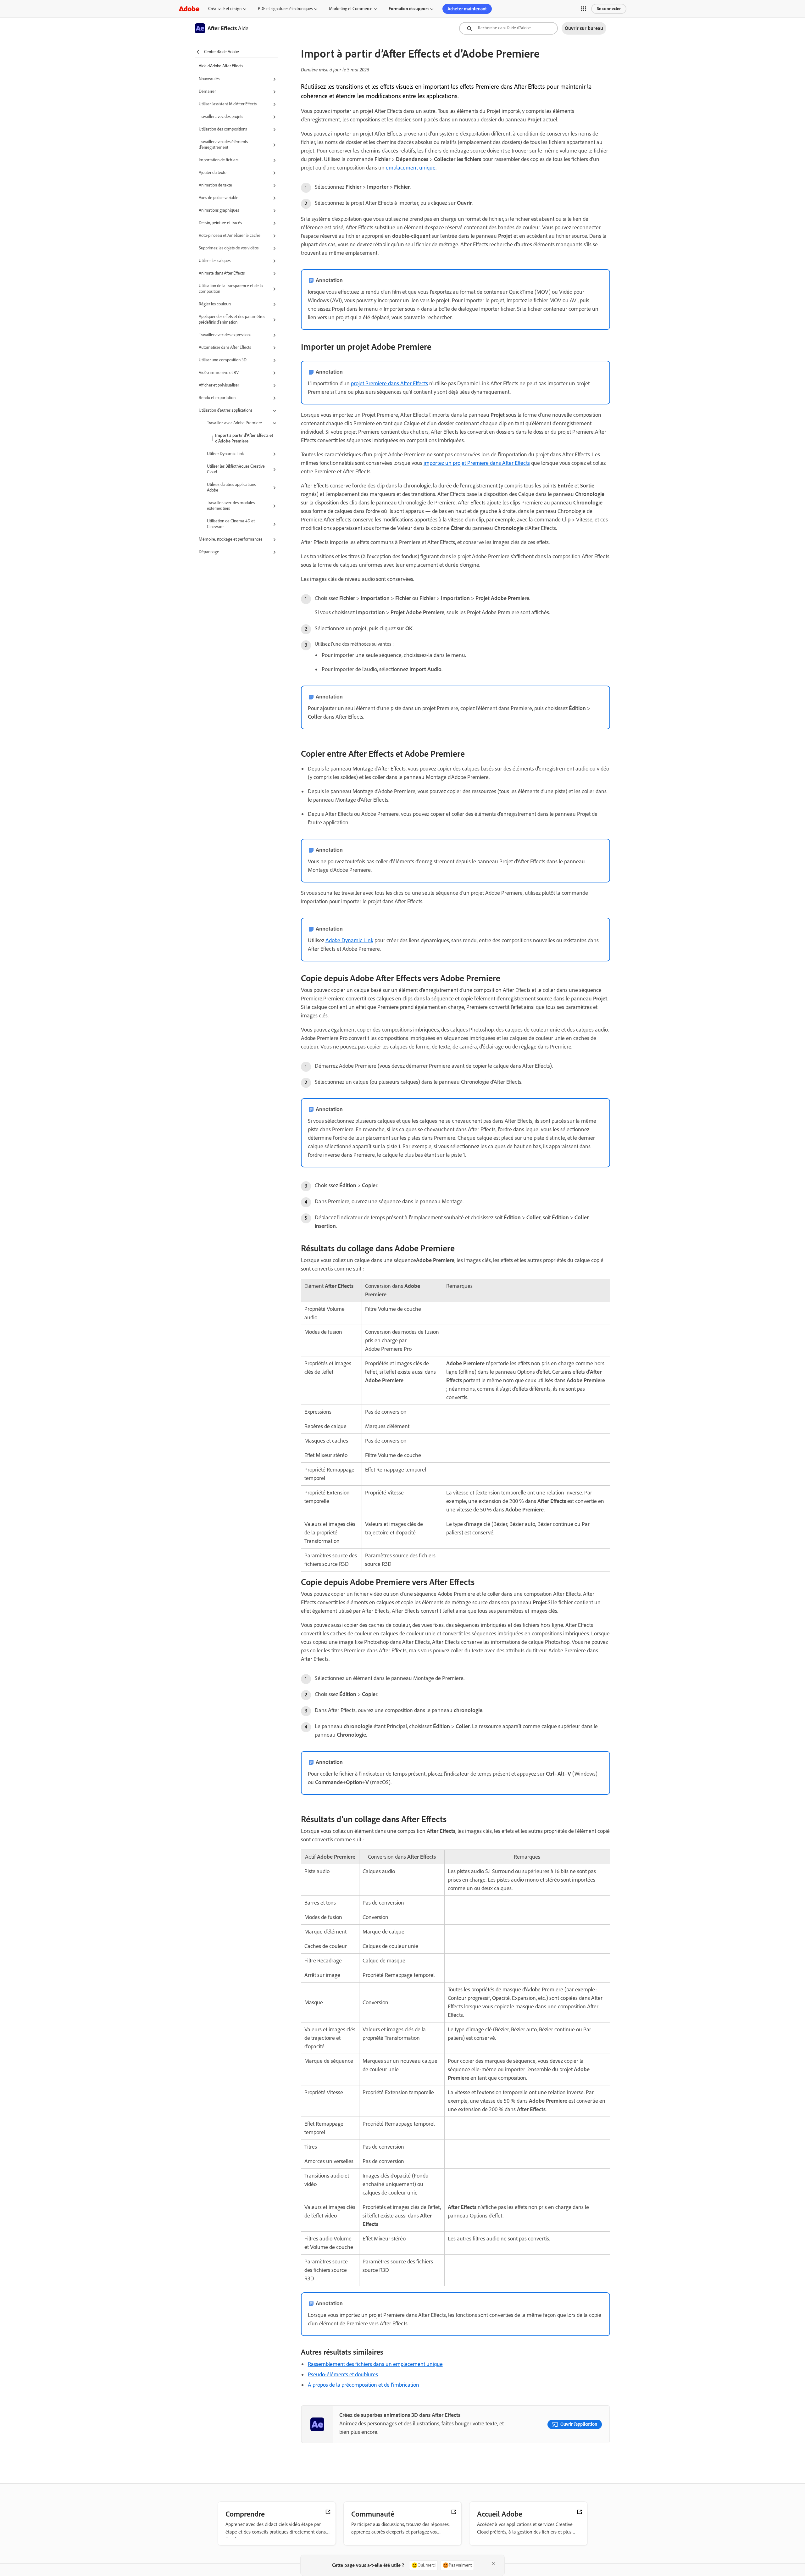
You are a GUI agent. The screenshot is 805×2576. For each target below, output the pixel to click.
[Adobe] (189, 9)
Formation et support (409, 9)
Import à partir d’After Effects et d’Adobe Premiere (244, 438)
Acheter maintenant (467, 9)
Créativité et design (225, 9)
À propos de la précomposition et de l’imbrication (364, 2385)
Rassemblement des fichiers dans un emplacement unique (375, 2364)
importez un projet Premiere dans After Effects (477, 463)
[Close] (493, 2563)
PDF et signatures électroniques (285, 9)
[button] (584, 9)
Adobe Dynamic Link (349, 940)
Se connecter (609, 9)
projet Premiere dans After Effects (389, 383)
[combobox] (508, 28)
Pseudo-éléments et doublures (343, 2374)
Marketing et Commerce (351, 9)
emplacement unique (411, 168)
